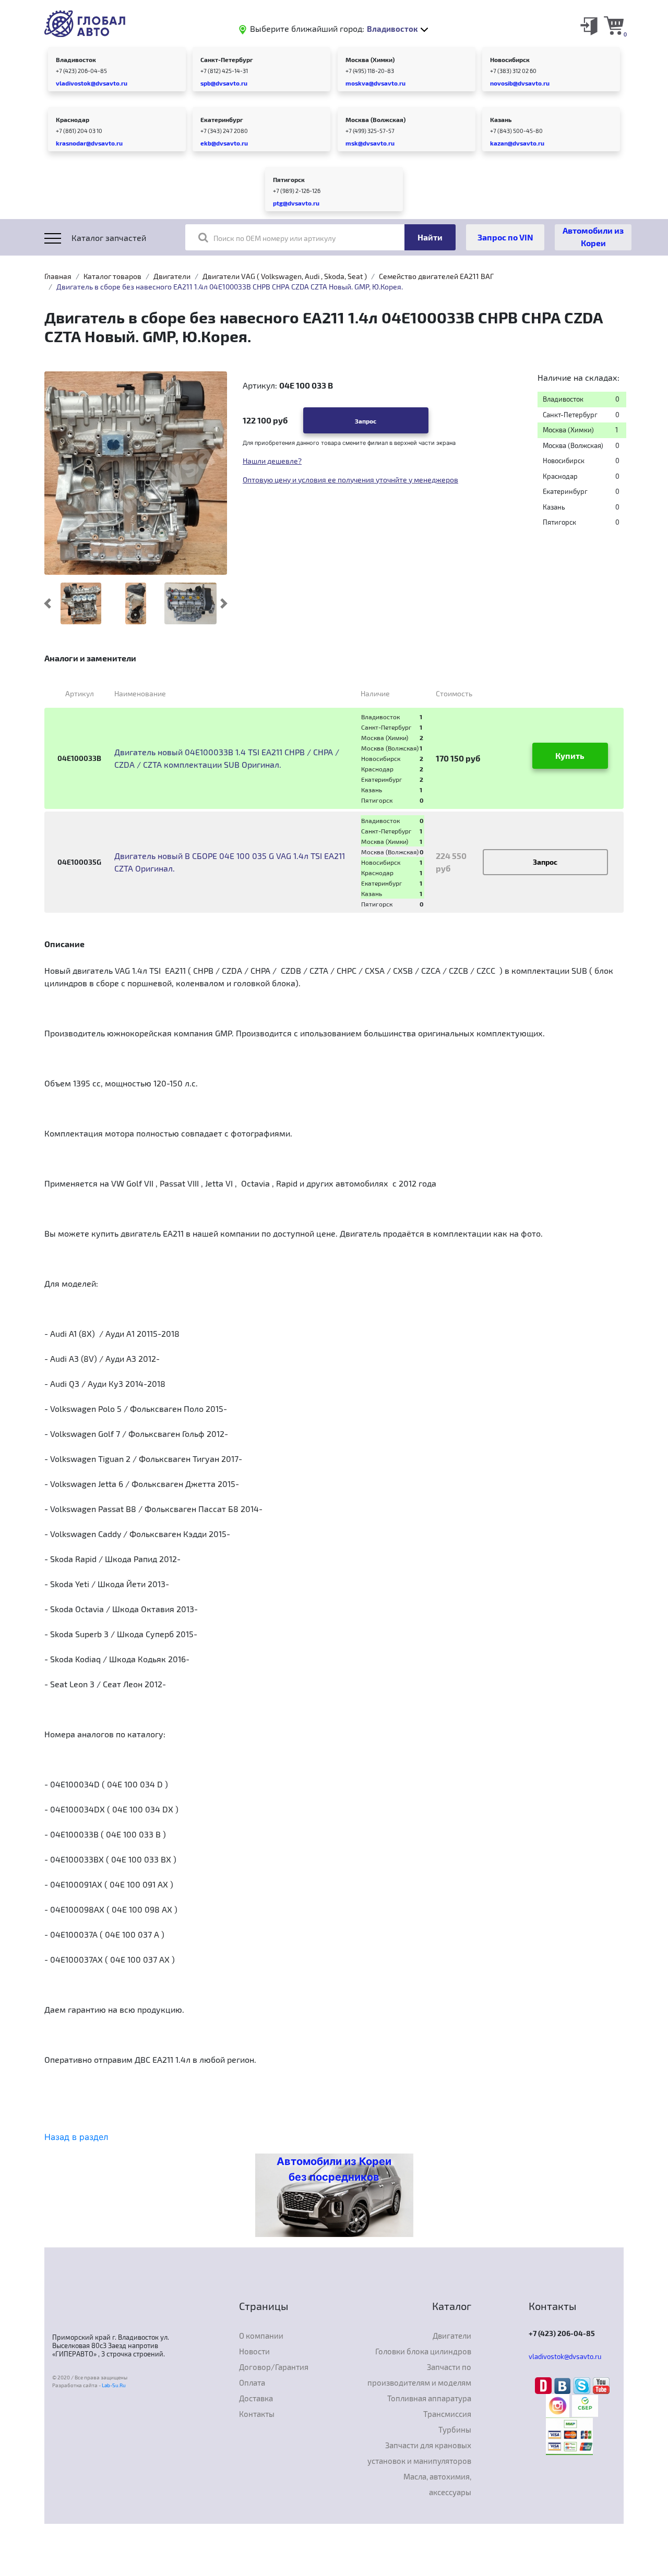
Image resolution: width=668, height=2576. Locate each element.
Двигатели (172, 276)
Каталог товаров (112, 276)
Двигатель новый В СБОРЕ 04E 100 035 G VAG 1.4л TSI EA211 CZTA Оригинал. (230, 862)
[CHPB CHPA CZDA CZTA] (136, 603)
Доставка (256, 2398)
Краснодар (73, 119)
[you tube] (601, 2385)
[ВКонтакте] (564, 2385)
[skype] (583, 2385)
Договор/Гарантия (274, 2367)
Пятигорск (289, 179)
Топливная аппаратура (429, 2398)
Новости (254, 2351)
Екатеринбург (222, 119)
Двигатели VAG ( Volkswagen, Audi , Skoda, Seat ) (285, 276)
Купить (570, 755)
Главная (58, 276)
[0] (614, 25)
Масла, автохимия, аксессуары (437, 2484)
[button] (48, 603)
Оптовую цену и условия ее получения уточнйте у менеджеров (350, 480)
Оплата (252, 2383)
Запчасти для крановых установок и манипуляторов (419, 2453)
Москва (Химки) (370, 59)
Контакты (257, 2414)
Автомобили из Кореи (593, 237)
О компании (261, 2336)
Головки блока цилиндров (423, 2351)
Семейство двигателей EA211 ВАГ (436, 276)
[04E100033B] (81, 603)
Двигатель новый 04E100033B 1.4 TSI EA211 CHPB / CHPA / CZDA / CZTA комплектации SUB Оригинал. (227, 758)
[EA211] (190, 603)
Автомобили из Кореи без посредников (334, 2169)
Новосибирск (510, 59)
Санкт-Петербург (227, 59)
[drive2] (545, 2385)
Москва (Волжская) (375, 119)
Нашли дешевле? (272, 461)
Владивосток (76, 59)
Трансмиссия (447, 2414)
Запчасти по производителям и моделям (419, 2375)
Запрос (366, 421)
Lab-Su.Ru (114, 2385)
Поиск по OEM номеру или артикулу (275, 238)
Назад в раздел (76, 2137)
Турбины (455, 2429)
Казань (501, 119)
